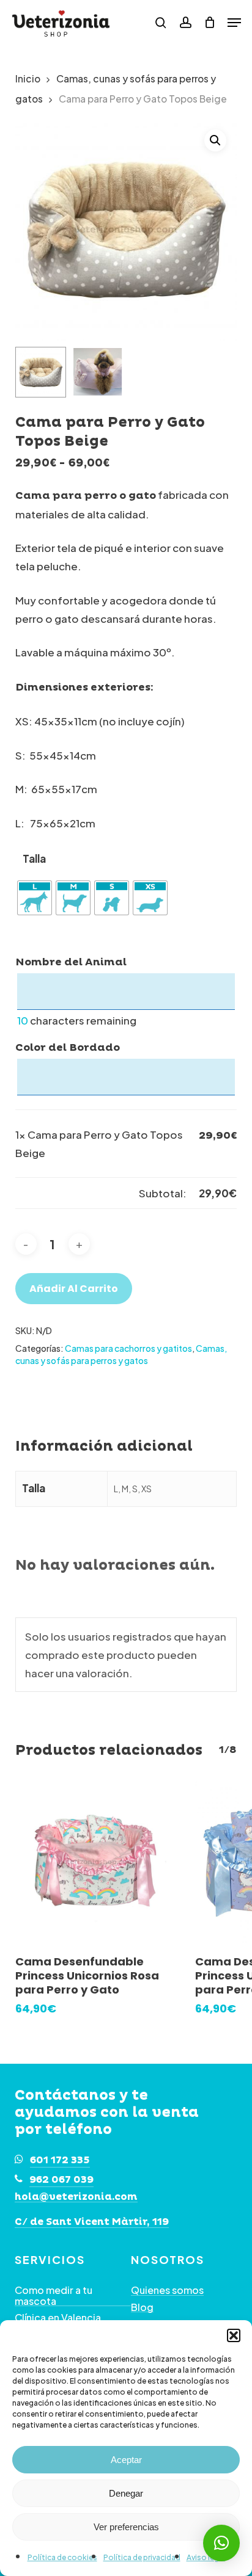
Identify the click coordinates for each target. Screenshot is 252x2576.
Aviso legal (206, 2557)
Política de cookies (62, 2557)
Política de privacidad (142, 2557)
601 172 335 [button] (60, 2160)
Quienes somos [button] (167, 2290)
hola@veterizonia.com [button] (76, 2197)
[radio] (35, 898)
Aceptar (126, 2460)
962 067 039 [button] (61, 2180)
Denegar (126, 2493)
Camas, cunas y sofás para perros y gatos (121, 1354)
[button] (234, 2335)
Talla (34, 859)
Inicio (28, 78)
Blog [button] (142, 2307)
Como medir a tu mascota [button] (54, 2295)
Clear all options (56, 1193)
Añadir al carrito (74, 1289)
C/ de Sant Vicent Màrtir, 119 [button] (92, 2222)
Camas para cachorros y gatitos (128, 1348)
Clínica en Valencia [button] (58, 2318)
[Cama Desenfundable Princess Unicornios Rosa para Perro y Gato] (96, 1862)
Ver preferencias (126, 2527)
